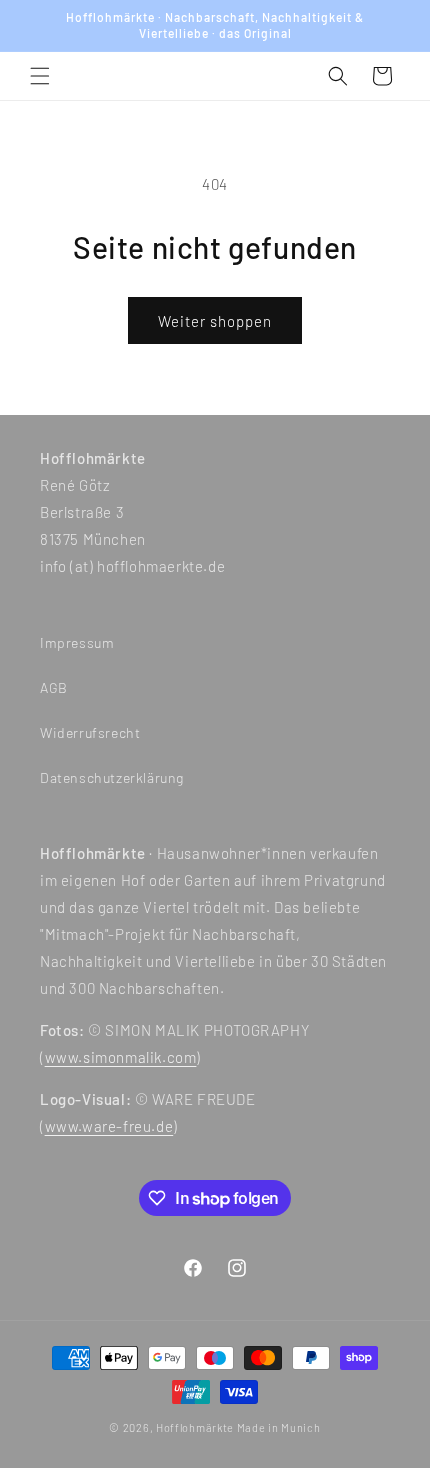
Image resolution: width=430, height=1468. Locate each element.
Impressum (77, 642)
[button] (40, 76)
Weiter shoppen (215, 321)
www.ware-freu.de (109, 1126)
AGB (54, 687)
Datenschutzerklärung (112, 777)
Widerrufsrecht (90, 732)
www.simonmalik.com (121, 1057)
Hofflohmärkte (195, 1427)
